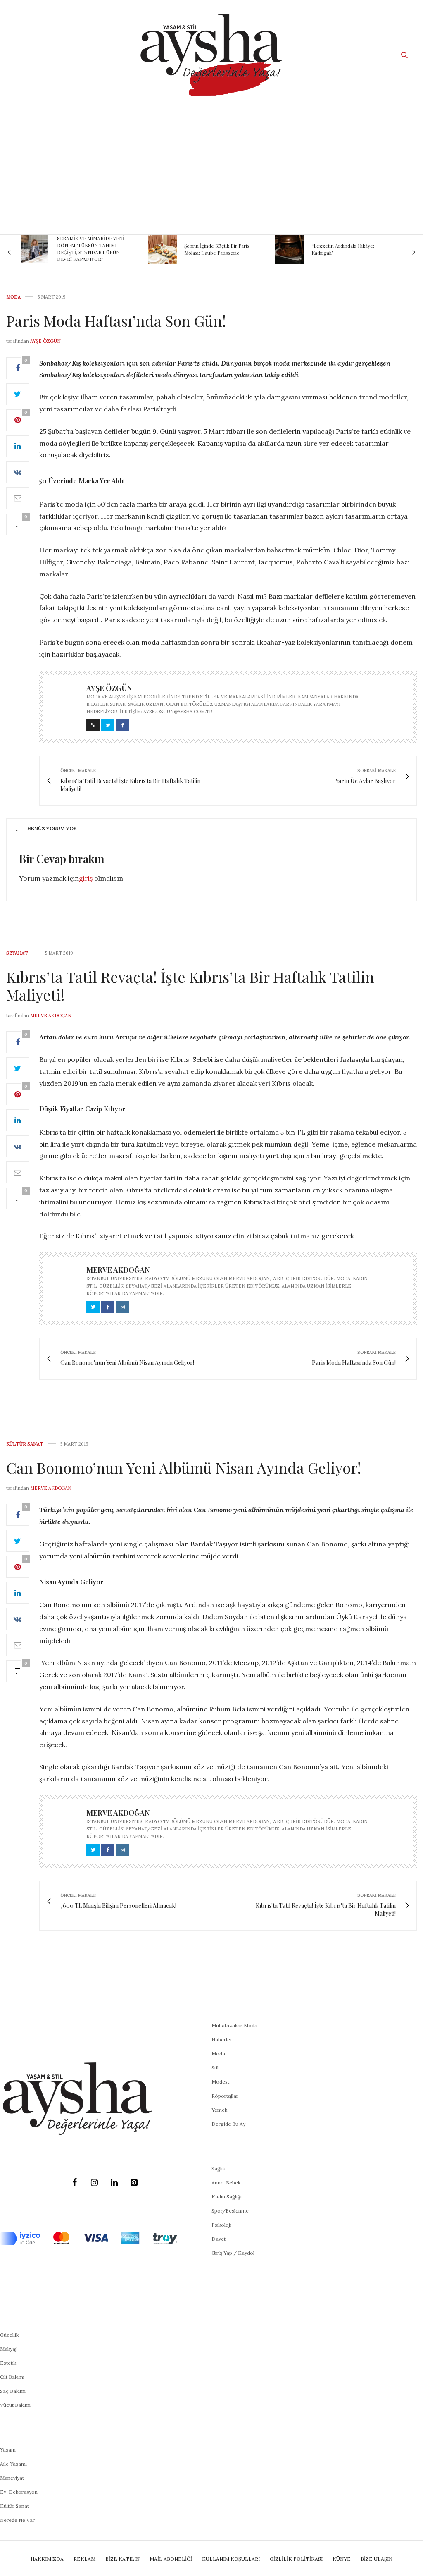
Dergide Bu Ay (228, 2124)
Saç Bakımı (13, 2391)
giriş (86, 878)
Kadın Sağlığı (227, 2197)
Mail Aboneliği (171, 2559)
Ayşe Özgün (45, 341)
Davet (219, 2239)
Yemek (219, 2110)
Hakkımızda (47, 2559)
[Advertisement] (211, 172)
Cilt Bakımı (12, 2377)
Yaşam (8, 2450)
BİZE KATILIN (122, 2559)
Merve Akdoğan (51, 1016)
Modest (220, 2082)
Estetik (8, 2363)
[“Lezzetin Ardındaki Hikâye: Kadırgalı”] (185, 249)
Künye (342, 2559)
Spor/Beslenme (230, 2211)
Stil (215, 2068)
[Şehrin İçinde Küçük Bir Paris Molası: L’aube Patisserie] (58, 249)
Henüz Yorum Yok (52, 828)
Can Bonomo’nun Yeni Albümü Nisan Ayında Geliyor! (184, 1467)
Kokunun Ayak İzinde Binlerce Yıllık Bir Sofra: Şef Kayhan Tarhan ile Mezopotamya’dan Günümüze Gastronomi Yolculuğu (373, 249)
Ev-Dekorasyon (19, 2492)
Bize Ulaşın (377, 2559)
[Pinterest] (134, 2183)
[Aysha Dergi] (211, 55)
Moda (13, 297)
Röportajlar (225, 2096)
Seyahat (17, 953)
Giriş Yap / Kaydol (233, 2253)
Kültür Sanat (25, 1444)
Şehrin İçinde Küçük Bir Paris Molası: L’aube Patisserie (113, 249)
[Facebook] (74, 2183)
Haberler (222, 2040)
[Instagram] (94, 2183)
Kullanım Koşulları (231, 2559)
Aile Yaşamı (13, 2464)
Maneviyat (12, 2478)
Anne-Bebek (226, 2183)
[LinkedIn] (114, 2183)
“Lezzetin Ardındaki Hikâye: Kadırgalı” (239, 249)
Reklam (84, 2559)
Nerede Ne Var (17, 2520)
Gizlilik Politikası (296, 2559)
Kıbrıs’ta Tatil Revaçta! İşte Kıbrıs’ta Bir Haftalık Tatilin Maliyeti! (190, 986)
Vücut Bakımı (15, 2405)
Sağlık (218, 2169)
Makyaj (8, 2349)
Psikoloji (221, 2225)
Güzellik (9, 2335)
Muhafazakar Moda (234, 2025)
